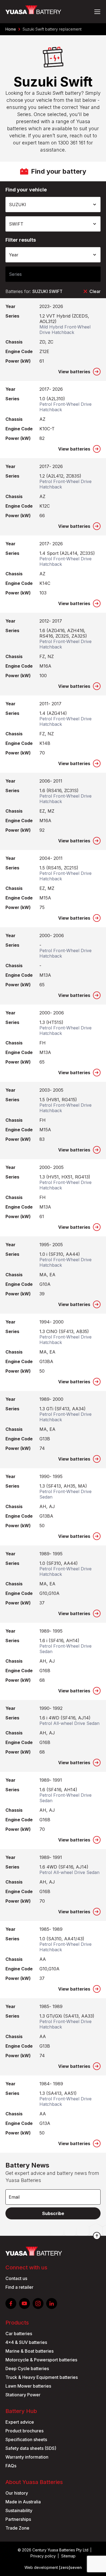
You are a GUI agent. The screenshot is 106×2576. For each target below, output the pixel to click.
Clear (95, 291)
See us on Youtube (24, 2303)
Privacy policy (43, 2556)
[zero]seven (70, 2567)
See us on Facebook (11, 2303)
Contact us (16, 2278)
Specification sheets (26, 2439)
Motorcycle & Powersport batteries (41, 2360)
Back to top (97, 2236)
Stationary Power (23, 2395)
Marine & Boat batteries (29, 2351)
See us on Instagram (38, 2303)
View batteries (74, 372)
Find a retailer (19, 2287)
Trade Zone (17, 2528)
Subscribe (53, 2213)
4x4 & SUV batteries (26, 2342)
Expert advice (20, 2422)
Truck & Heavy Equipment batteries (42, 2377)
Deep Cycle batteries (27, 2368)
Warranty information (27, 2457)
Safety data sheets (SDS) (31, 2448)
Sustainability (19, 2510)
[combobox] (53, 205)
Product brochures (24, 2431)
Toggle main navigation (97, 12)
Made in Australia (23, 2502)
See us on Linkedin (52, 2303)
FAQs (11, 2466)
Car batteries (19, 2334)
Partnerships (18, 2519)
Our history (17, 2493)
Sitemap (68, 2556)
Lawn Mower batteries (28, 2386)
